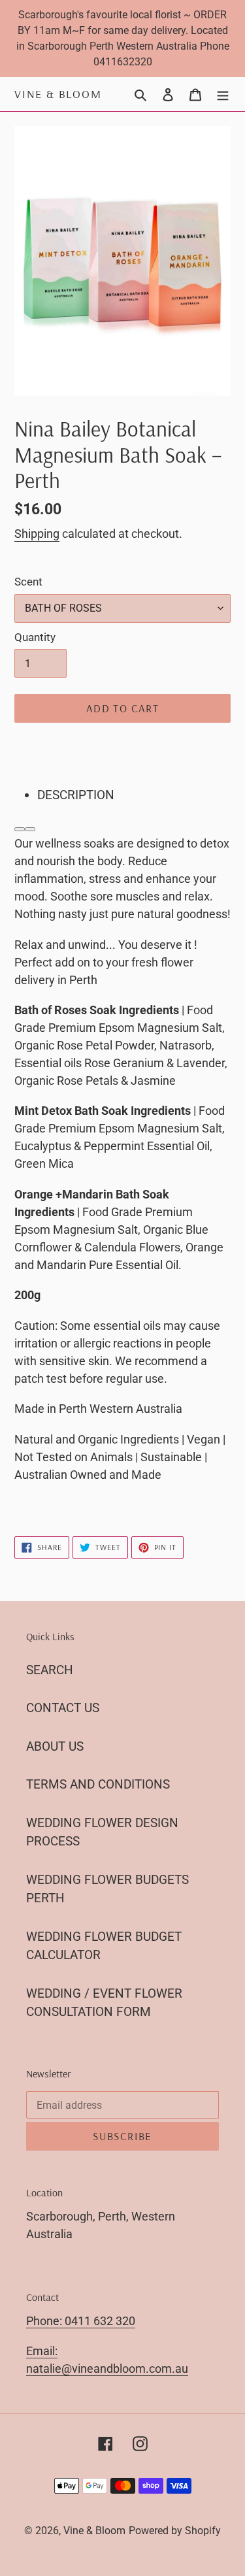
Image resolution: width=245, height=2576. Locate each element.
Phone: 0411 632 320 (81, 2321)
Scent (28, 582)
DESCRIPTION (76, 795)
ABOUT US (55, 1746)
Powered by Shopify (175, 2531)
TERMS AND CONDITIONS (98, 1784)
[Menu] (223, 94)
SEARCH (50, 1670)
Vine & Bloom (58, 94)
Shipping (37, 534)
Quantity (35, 637)
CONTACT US (63, 1708)
